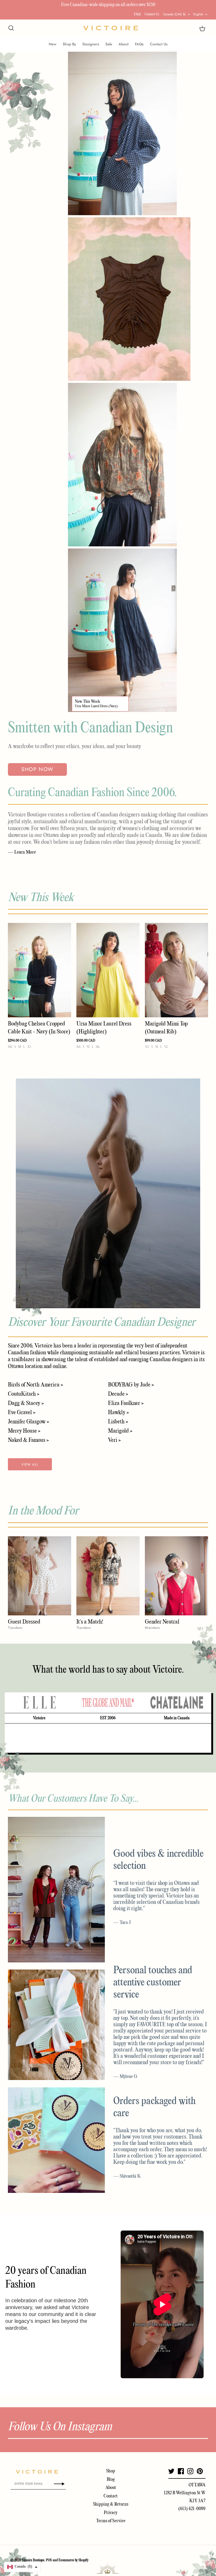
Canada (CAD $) (174, 14)
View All (30, 1464)
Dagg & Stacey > (26, 1403)
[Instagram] (190, 2471)
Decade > (118, 1394)
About (124, 44)
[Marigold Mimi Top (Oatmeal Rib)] (176, 970)
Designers (91, 44)
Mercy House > (24, 1431)
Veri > (114, 1440)
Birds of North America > (35, 1385)
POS (49, 2560)
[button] (22, 2567)
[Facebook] (181, 2471)
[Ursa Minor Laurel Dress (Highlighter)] (108, 970)
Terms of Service (111, 2521)
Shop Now (37, 769)
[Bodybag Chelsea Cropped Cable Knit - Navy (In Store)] (40, 970)
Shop (111, 2471)
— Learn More (22, 852)
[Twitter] (171, 2471)
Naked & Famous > (28, 1440)
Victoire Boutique (33, 2560)
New (53, 44)
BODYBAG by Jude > (131, 1385)
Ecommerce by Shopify (73, 2560)
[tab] (39, 1703)
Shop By (69, 44)
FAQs (137, 14)
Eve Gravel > (22, 1413)
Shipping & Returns (111, 2504)
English (198, 14)
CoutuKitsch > (24, 1394)
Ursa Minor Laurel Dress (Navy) (96, 706)
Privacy (111, 2513)
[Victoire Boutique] (111, 28)
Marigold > (120, 1431)
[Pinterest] (200, 2471)
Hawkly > (118, 1413)
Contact (111, 2496)
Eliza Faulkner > (126, 1403)
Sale (109, 44)
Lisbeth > (118, 1422)
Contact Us (152, 14)
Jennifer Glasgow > (28, 1422)
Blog (111, 2480)
